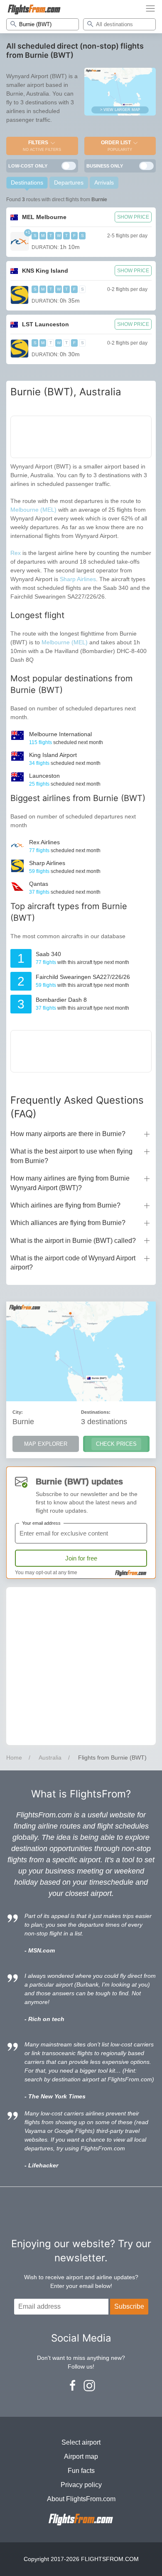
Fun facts (81, 2471)
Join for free (81, 1558)
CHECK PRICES (116, 1444)
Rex (16, 553)
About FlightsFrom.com (81, 2499)
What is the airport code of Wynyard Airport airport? (73, 1263)
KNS (45, 271)
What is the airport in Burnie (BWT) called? (73, 1241)
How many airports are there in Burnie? (68, 1134)
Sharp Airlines (78, 579)
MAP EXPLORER (46, 1444)
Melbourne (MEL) (33, 510)
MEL (44, 217)
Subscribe (129, 2306)
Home (14, 1758)
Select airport (81, 2442)
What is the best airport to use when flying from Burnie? (71, 1156)
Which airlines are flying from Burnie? (65, 1205)
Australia (50, 1758)
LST (45, 324)
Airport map (81, 2456)
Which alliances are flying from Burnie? (68, 1223)
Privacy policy (81, 2485)
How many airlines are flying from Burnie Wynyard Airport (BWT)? (70, 1183)
